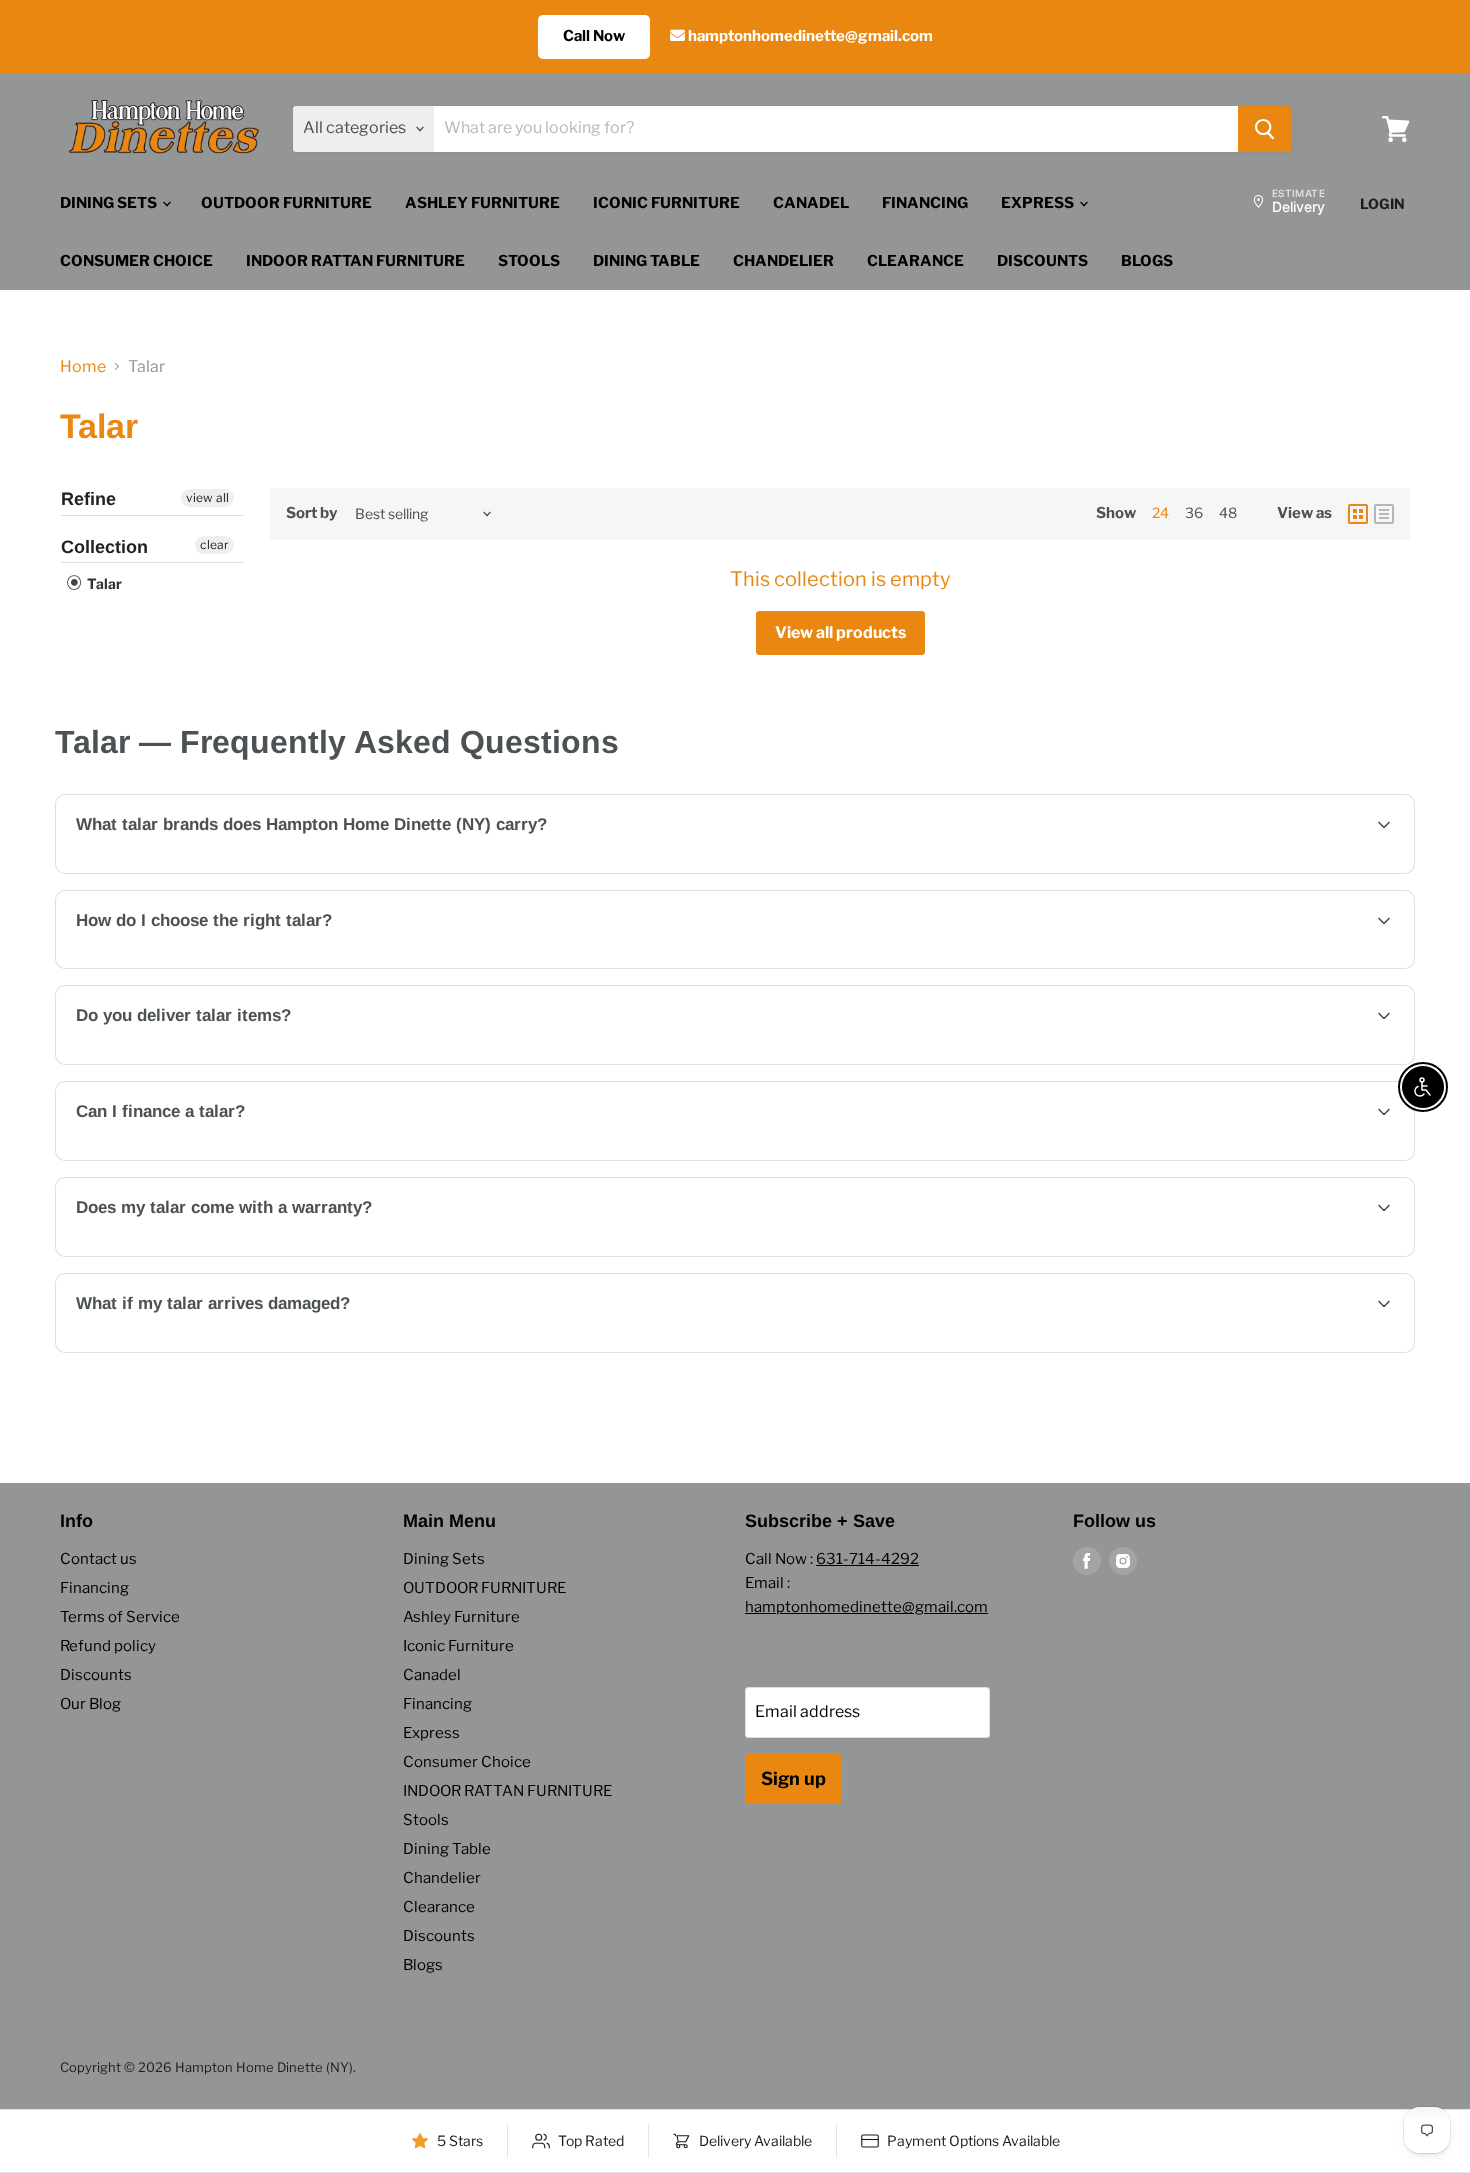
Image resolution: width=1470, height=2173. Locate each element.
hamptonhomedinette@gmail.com (809, 36)
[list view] (1384, 514)
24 (1160, 512)
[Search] (1265, 129)
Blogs (1147, 261)
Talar (103, 583)
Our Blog (90, 1704)
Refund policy (108, 1646)
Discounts (1042, 261)
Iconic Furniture (666, 203)
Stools (529, 261)
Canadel (811, 203)
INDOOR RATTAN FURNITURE (355, 261)
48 (1228, 512)
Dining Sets (110, 203)
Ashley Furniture (482, 203)
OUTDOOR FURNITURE (286, 203)
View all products (840, 632)
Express (1039, 203)
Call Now (594, 36)
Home (83, 367)
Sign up (793, 1778)
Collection (104, 547)
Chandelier (783, 261)
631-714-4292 (867, 1559)
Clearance (915, 261)
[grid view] (1358, 514)
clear (214, 544)
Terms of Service (120, 1617)
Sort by (311, 513)
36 (1194, 512)
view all (207, 497)
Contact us (98, 1559)
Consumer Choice (136, 261)
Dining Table (646, 261)
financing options (240, 1158)
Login (1382, 203)
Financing (925, 203)
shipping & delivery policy (1144, 1062)
